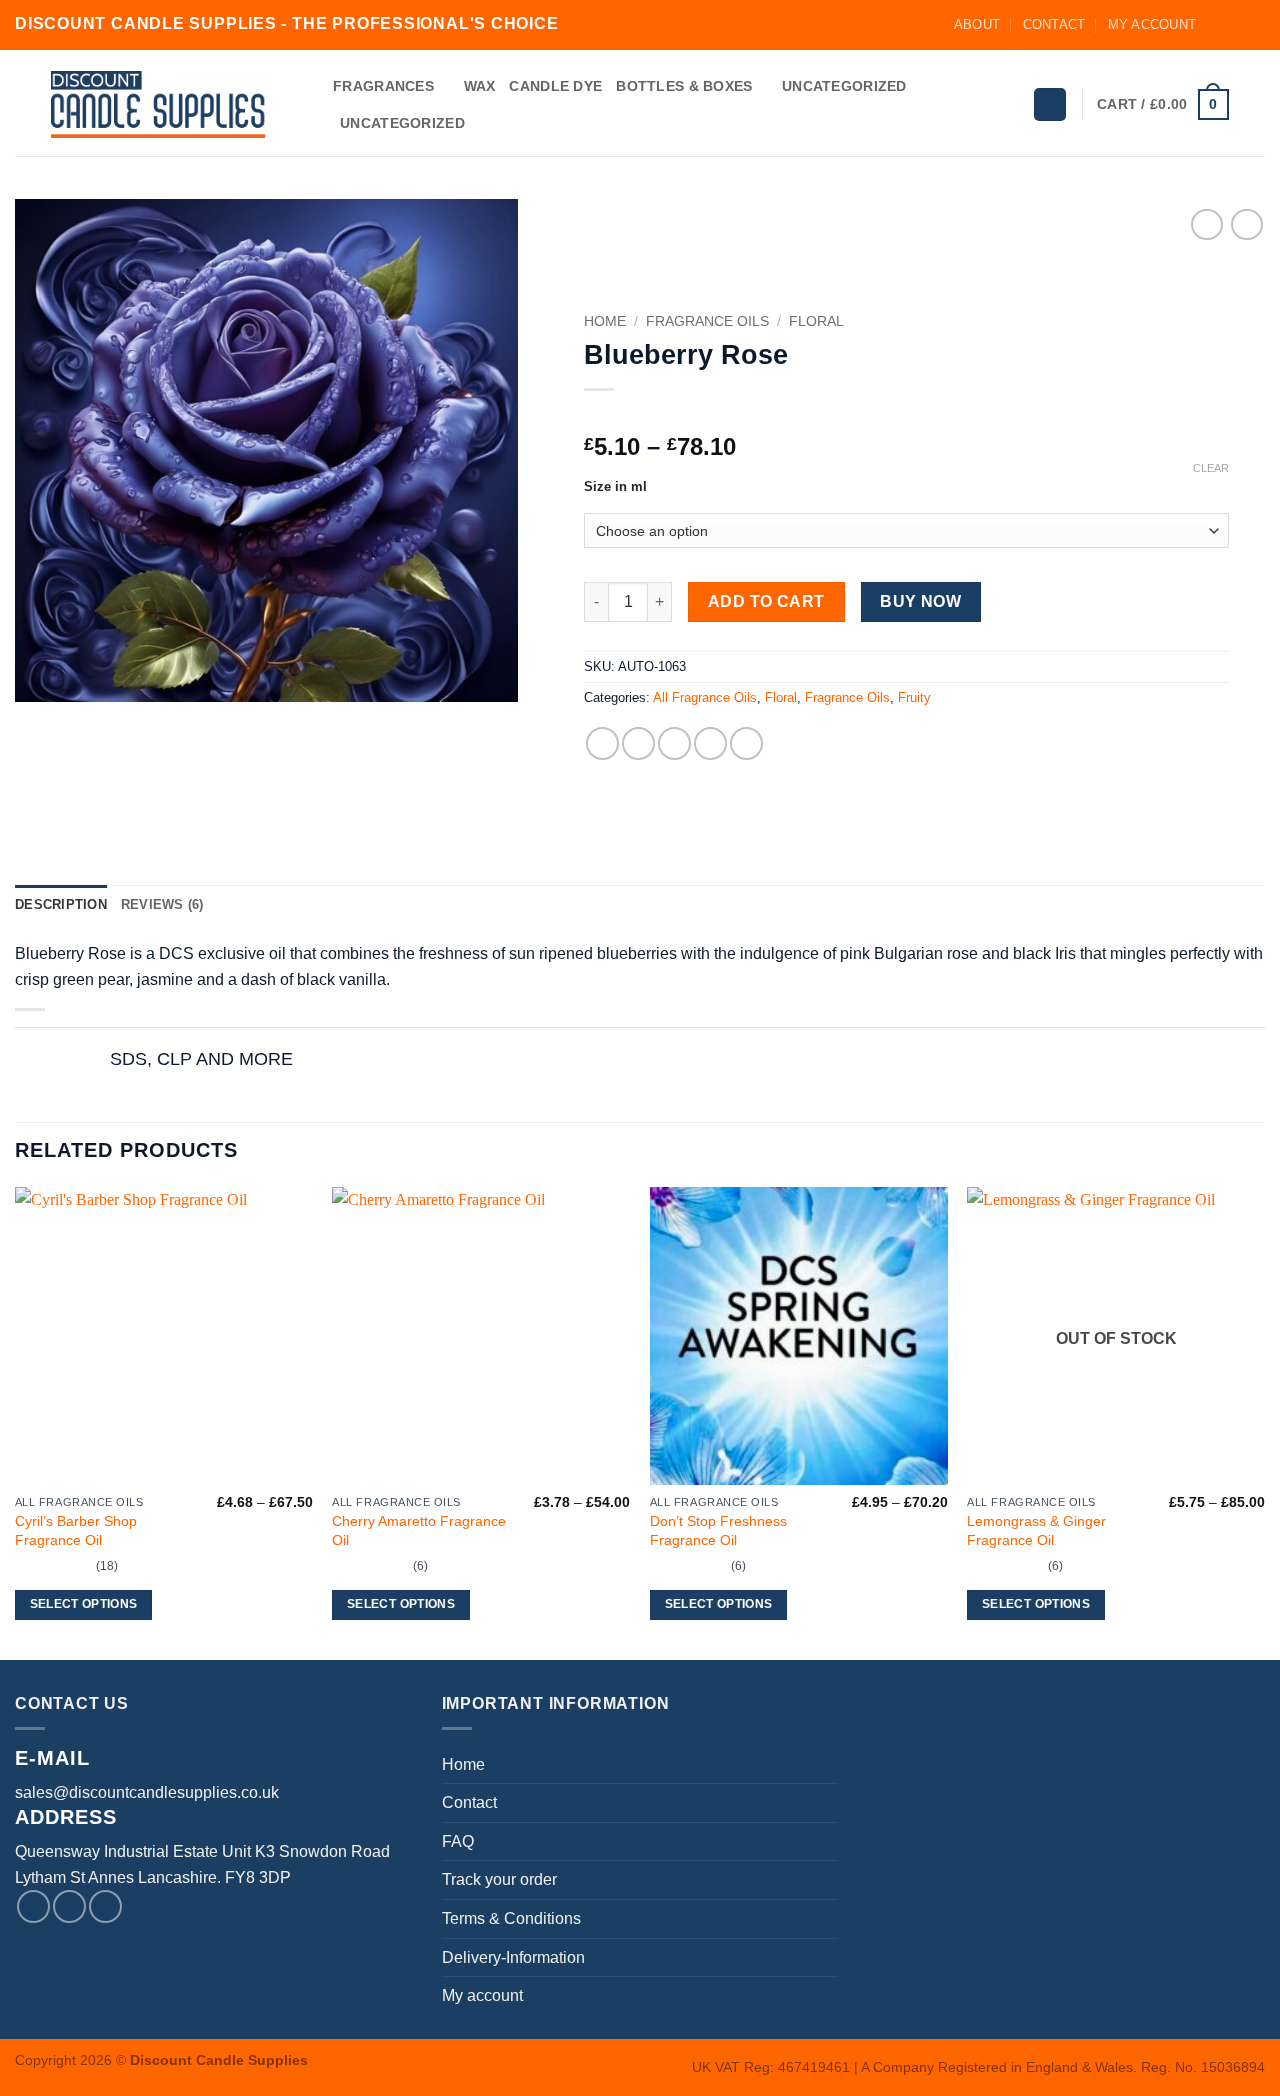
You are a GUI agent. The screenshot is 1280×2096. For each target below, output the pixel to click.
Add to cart (766, 601)
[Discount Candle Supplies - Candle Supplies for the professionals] (158, 104)
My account (1152, 24)
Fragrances (383, 86)
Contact (1054, 24)
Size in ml (615, 487)
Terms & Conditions (511, 1918)
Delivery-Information (513, 1957)
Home (605, 321)
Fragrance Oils (707, 321)
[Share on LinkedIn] (746, 743)
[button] (1050, 104)
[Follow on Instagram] (1236, 25)
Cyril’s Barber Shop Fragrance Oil (76, 1530)
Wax (480, 86)
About (977, 24)
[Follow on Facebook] (1217, 25)
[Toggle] (77, 1060)
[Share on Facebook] (602, 743)
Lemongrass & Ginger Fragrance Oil (1036, 1530)
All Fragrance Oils (705, 697)
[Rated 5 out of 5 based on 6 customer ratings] (906, 415)
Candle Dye (555, 86)
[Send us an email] (1255, 25)
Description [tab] (61, 904)
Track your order (499, 1879)
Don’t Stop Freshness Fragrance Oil (718, 1530)
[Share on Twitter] (638, 743)
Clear (1211, 468)
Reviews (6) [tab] (162, 904)
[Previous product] (1246, 224)
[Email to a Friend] (674, 743)
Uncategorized (844, 86)
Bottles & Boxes (684, 86)
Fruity (914, 697)
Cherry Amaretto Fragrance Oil (419, 1530)
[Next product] (1206, 224)
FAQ (458, 1841)
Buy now (920, 601)
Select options (84, 1604)
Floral (816, 321)
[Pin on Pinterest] (710, 743)
